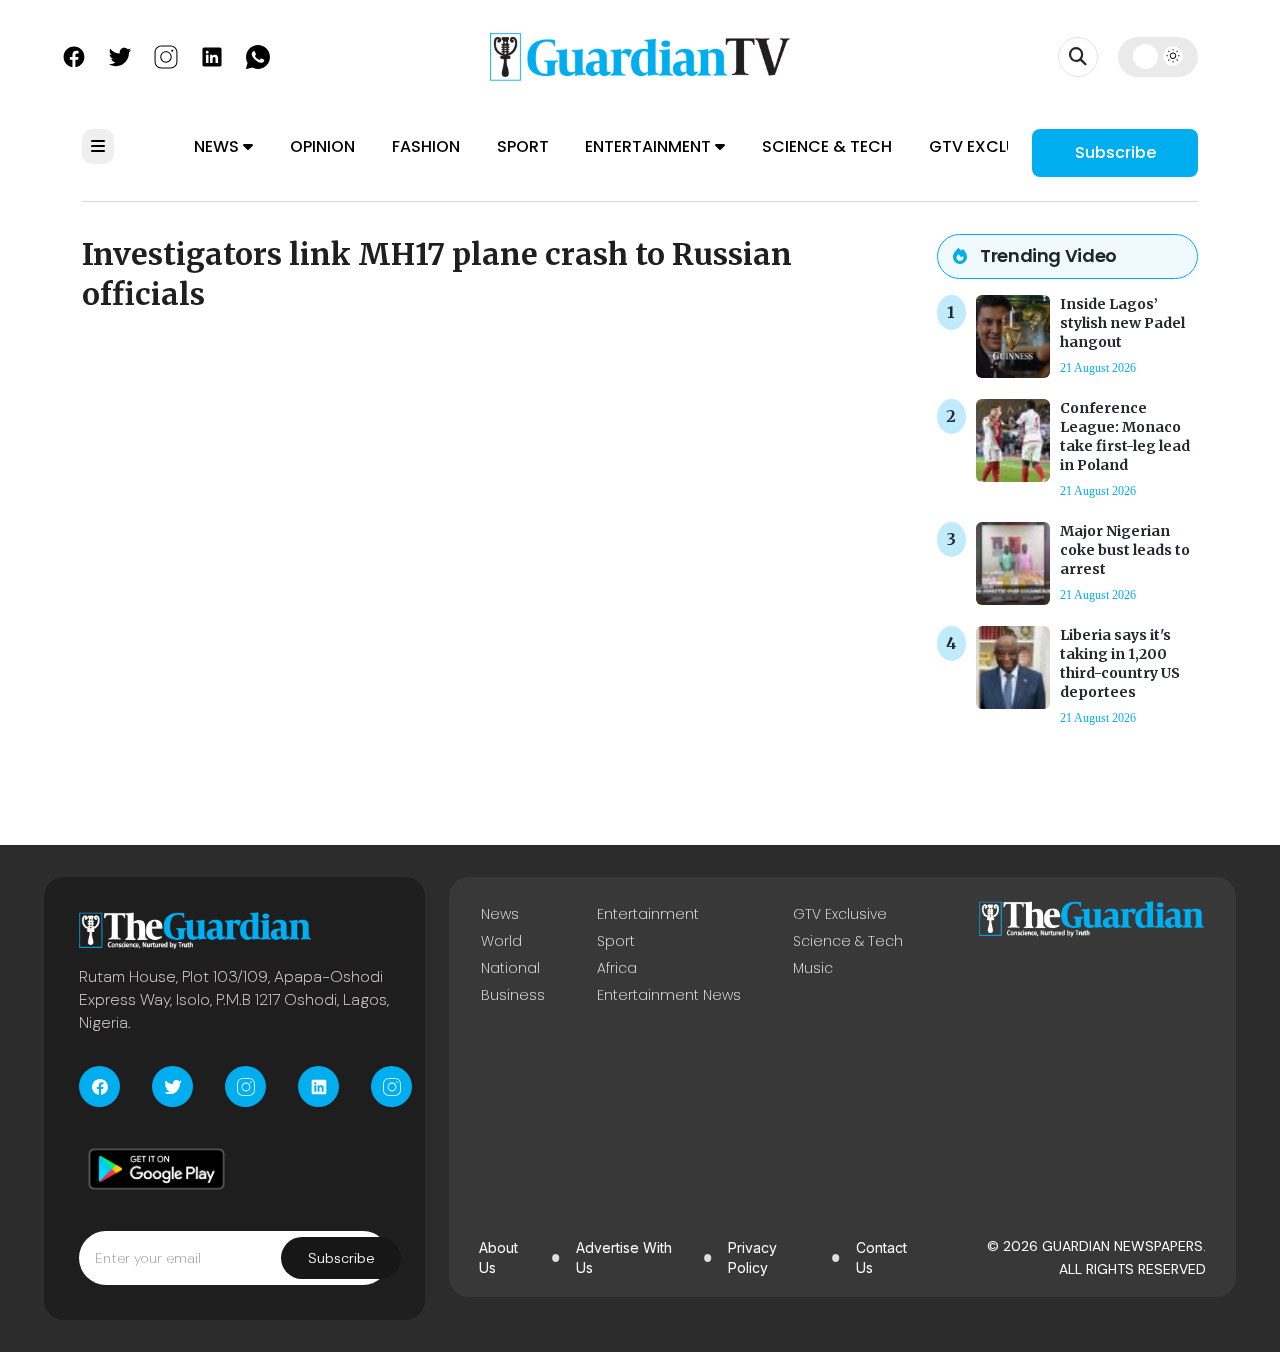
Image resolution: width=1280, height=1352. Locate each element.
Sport (523, 146)
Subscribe (1115, 152)
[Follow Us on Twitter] (120, 55)
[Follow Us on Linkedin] (212, 55)
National (510, 968)
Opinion (322, 146)
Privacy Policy (752, 1257)
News (218, 146)
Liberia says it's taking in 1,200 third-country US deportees (1120, 664)
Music (813, 968)
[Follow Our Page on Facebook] (74, 55)
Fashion (426, 146)
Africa (617, 968)
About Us (498, 1257)
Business (513, 995)
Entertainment (650, 146)
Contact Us (881, 1257)
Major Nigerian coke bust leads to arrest (1125, 550)
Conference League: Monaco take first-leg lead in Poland (1125, 437)
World (501, 941)
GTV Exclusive (989, 146)
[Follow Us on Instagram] (166, 55)
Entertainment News (669, 995)
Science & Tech (827, 146)
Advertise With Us (624, 1257)
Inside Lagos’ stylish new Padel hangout (1122, 323)
